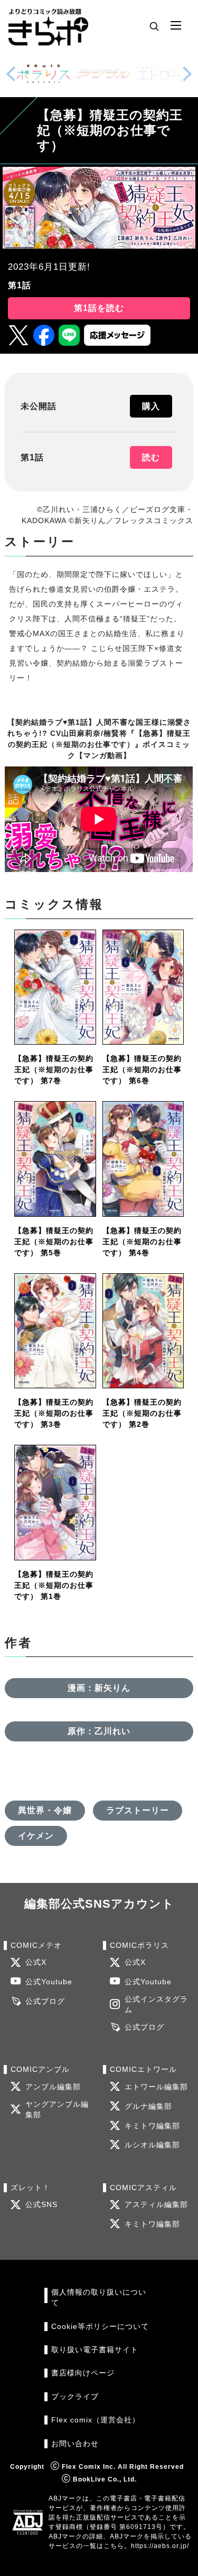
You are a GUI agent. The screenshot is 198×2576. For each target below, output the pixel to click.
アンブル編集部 (53, 2087)
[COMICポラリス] (43, 74)
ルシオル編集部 (152, 2145)
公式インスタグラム (156, 2005)
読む (151, 457)
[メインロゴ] (48, 26)
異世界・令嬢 (45, 1810)
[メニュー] (176, 26)
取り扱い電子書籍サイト (95, 2350)
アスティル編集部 (156, 2205)
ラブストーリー (138, 1810)
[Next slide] (187, 74)
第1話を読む (99, 308)
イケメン (36, 1836)
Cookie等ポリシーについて (100, 2327)
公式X (36, 1962)
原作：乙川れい (99, 1731)
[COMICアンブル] (103, 74)
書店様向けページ (83, 2373)
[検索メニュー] (154, 26)
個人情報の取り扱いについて (99, 2298)
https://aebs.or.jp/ (160, 2546)
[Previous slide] (11, 74)
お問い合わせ (75, 2444)
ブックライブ (75, 2397)
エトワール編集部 (156, 2087)
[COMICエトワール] (164, 74)
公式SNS (41, 2205)
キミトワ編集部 (152, 2126)
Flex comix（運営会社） (96, 2420)
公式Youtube (49, 1982)
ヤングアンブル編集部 (57, 2110)
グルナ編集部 (148, 2106)
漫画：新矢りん (99, 1688)
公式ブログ (45, 2001)
